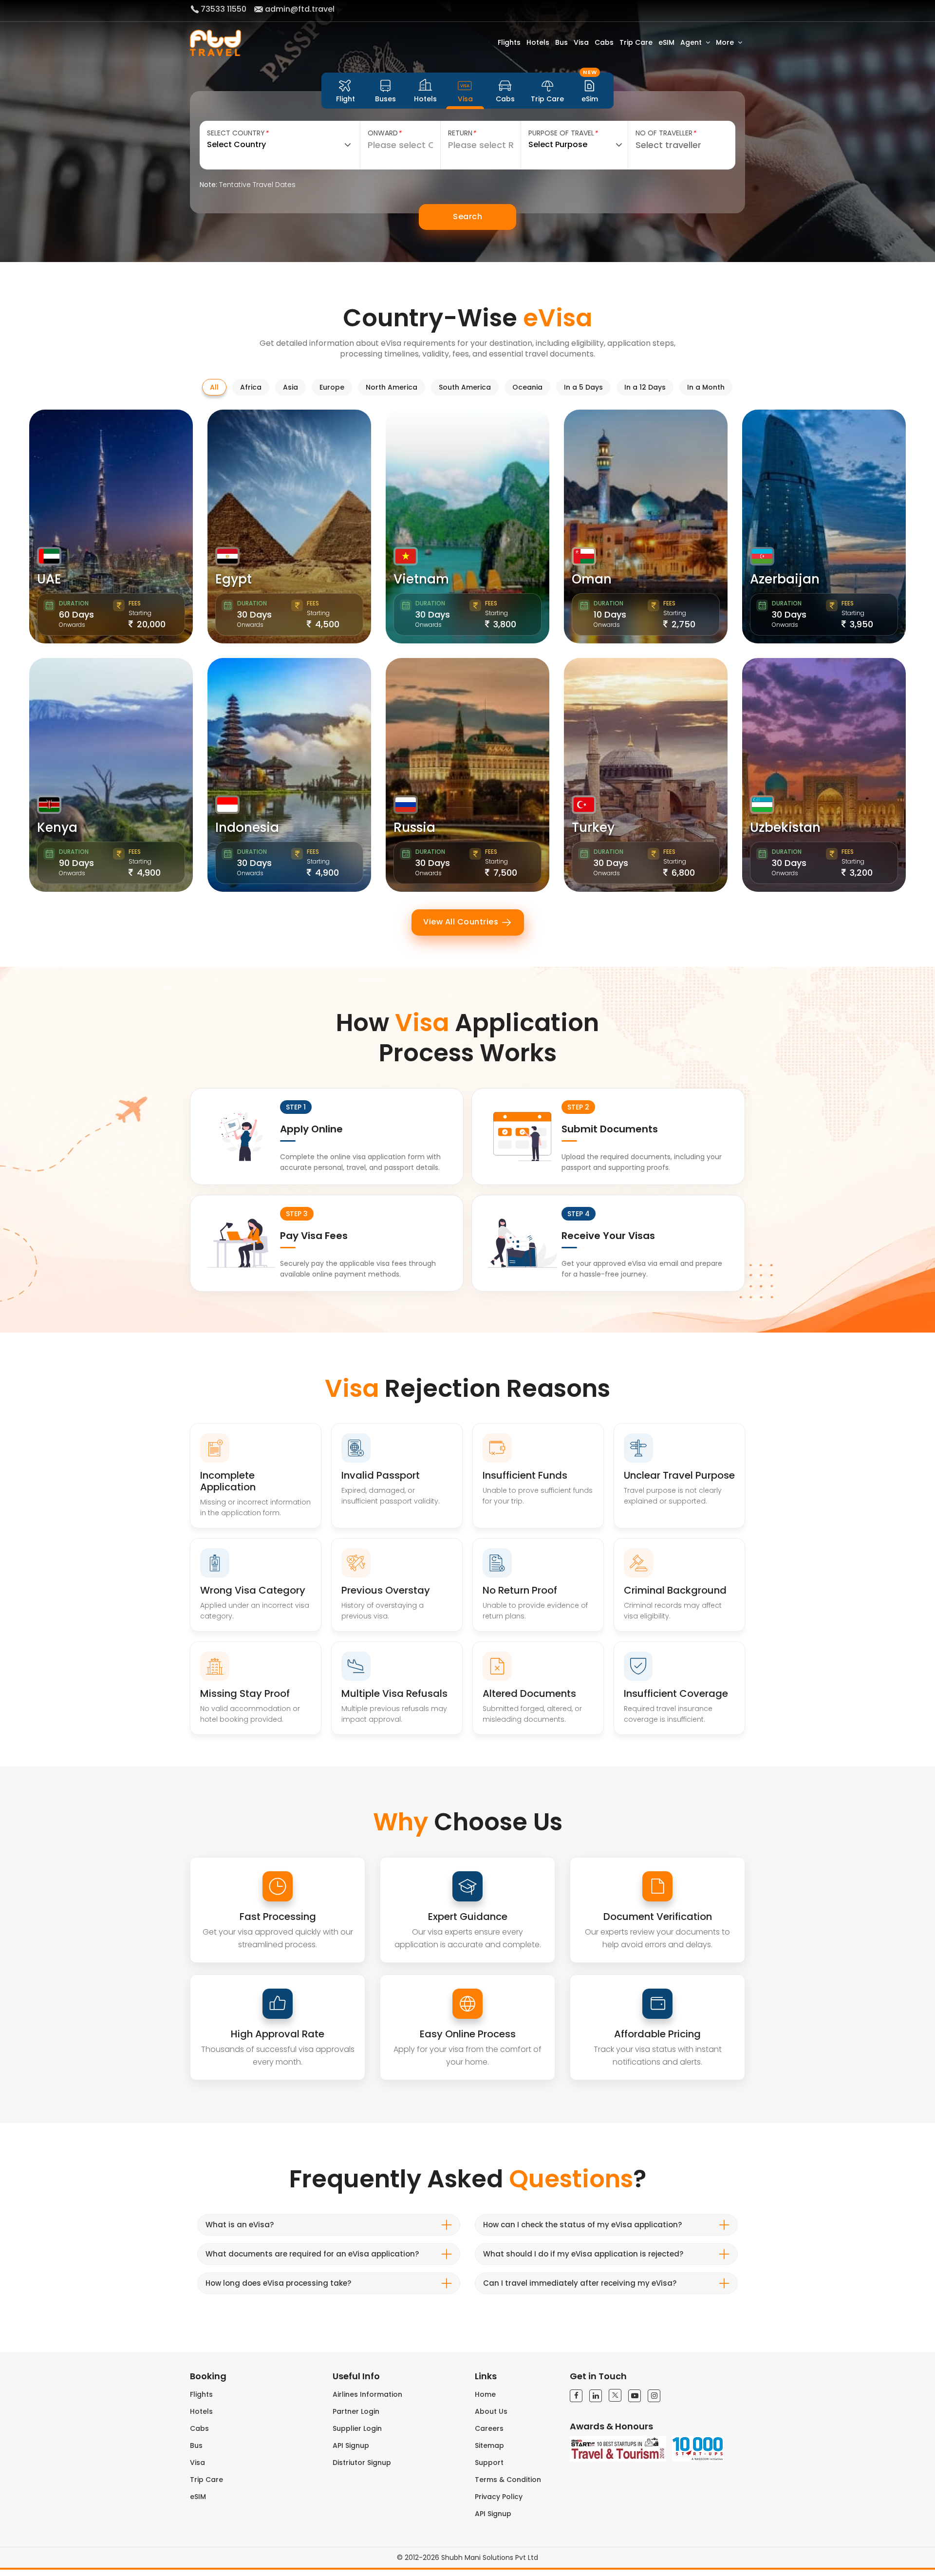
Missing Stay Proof (245, 1693)
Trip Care (636, 42)
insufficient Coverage (676, 1693)
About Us (491, 2411)
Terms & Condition (508, 2480)
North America (392, 387)
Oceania (527, 387)
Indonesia (247, 827)
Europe (332, 387)
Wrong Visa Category (253, 1590)
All (214, 387)
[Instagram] (654, 2396)
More (725, 42)
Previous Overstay (386, 1590)
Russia (414, 827)
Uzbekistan (785, 827)
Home (485, 2394)
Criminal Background (675, 1590)
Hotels (538, 42)
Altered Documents (529, 1693)
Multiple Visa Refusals (394, 1693)
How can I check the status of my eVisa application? (582, 2225)
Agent (691, 42)
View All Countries (462, 922)
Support (489, 2463)
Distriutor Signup (362, 2463)
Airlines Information (367, 2394)
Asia (290, 387)
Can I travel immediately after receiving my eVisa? (580, 2283)
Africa (251, 387)
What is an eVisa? (240, 2225)
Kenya (57, 827)
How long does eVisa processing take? (278, 2283)
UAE (49, 579)
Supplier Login (357, 2428)
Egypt (234, 579)
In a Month (706, 387)
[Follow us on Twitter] (615, 2395)
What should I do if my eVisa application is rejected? (583, 2254)
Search (467, 216)
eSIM (666, 42)
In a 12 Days (645, 387)
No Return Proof (520, 1590)
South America (465, 387)
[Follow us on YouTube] (635, 2396)
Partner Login (356, 2411)
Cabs (604, 42)
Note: (248, 185)
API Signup (351, 2445)
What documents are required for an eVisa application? (312, 2254)
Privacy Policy (499, 2497)
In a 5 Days (583, 387)
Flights (509, 42)
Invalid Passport (381, 1475)
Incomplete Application (228, 1481)
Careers (489, 2428)
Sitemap (489, 2445)
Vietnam (421, 579)
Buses (385, 99)
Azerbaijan (785, 579)
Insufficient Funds (525, 1475)
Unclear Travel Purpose (679, 1475)
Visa (581, 42)
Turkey (593, 827)
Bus (561, 42)
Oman (592, 579)
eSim (590, 91)
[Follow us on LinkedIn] (596, 2396)
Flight (346, 99)
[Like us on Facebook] (576, 2396)
